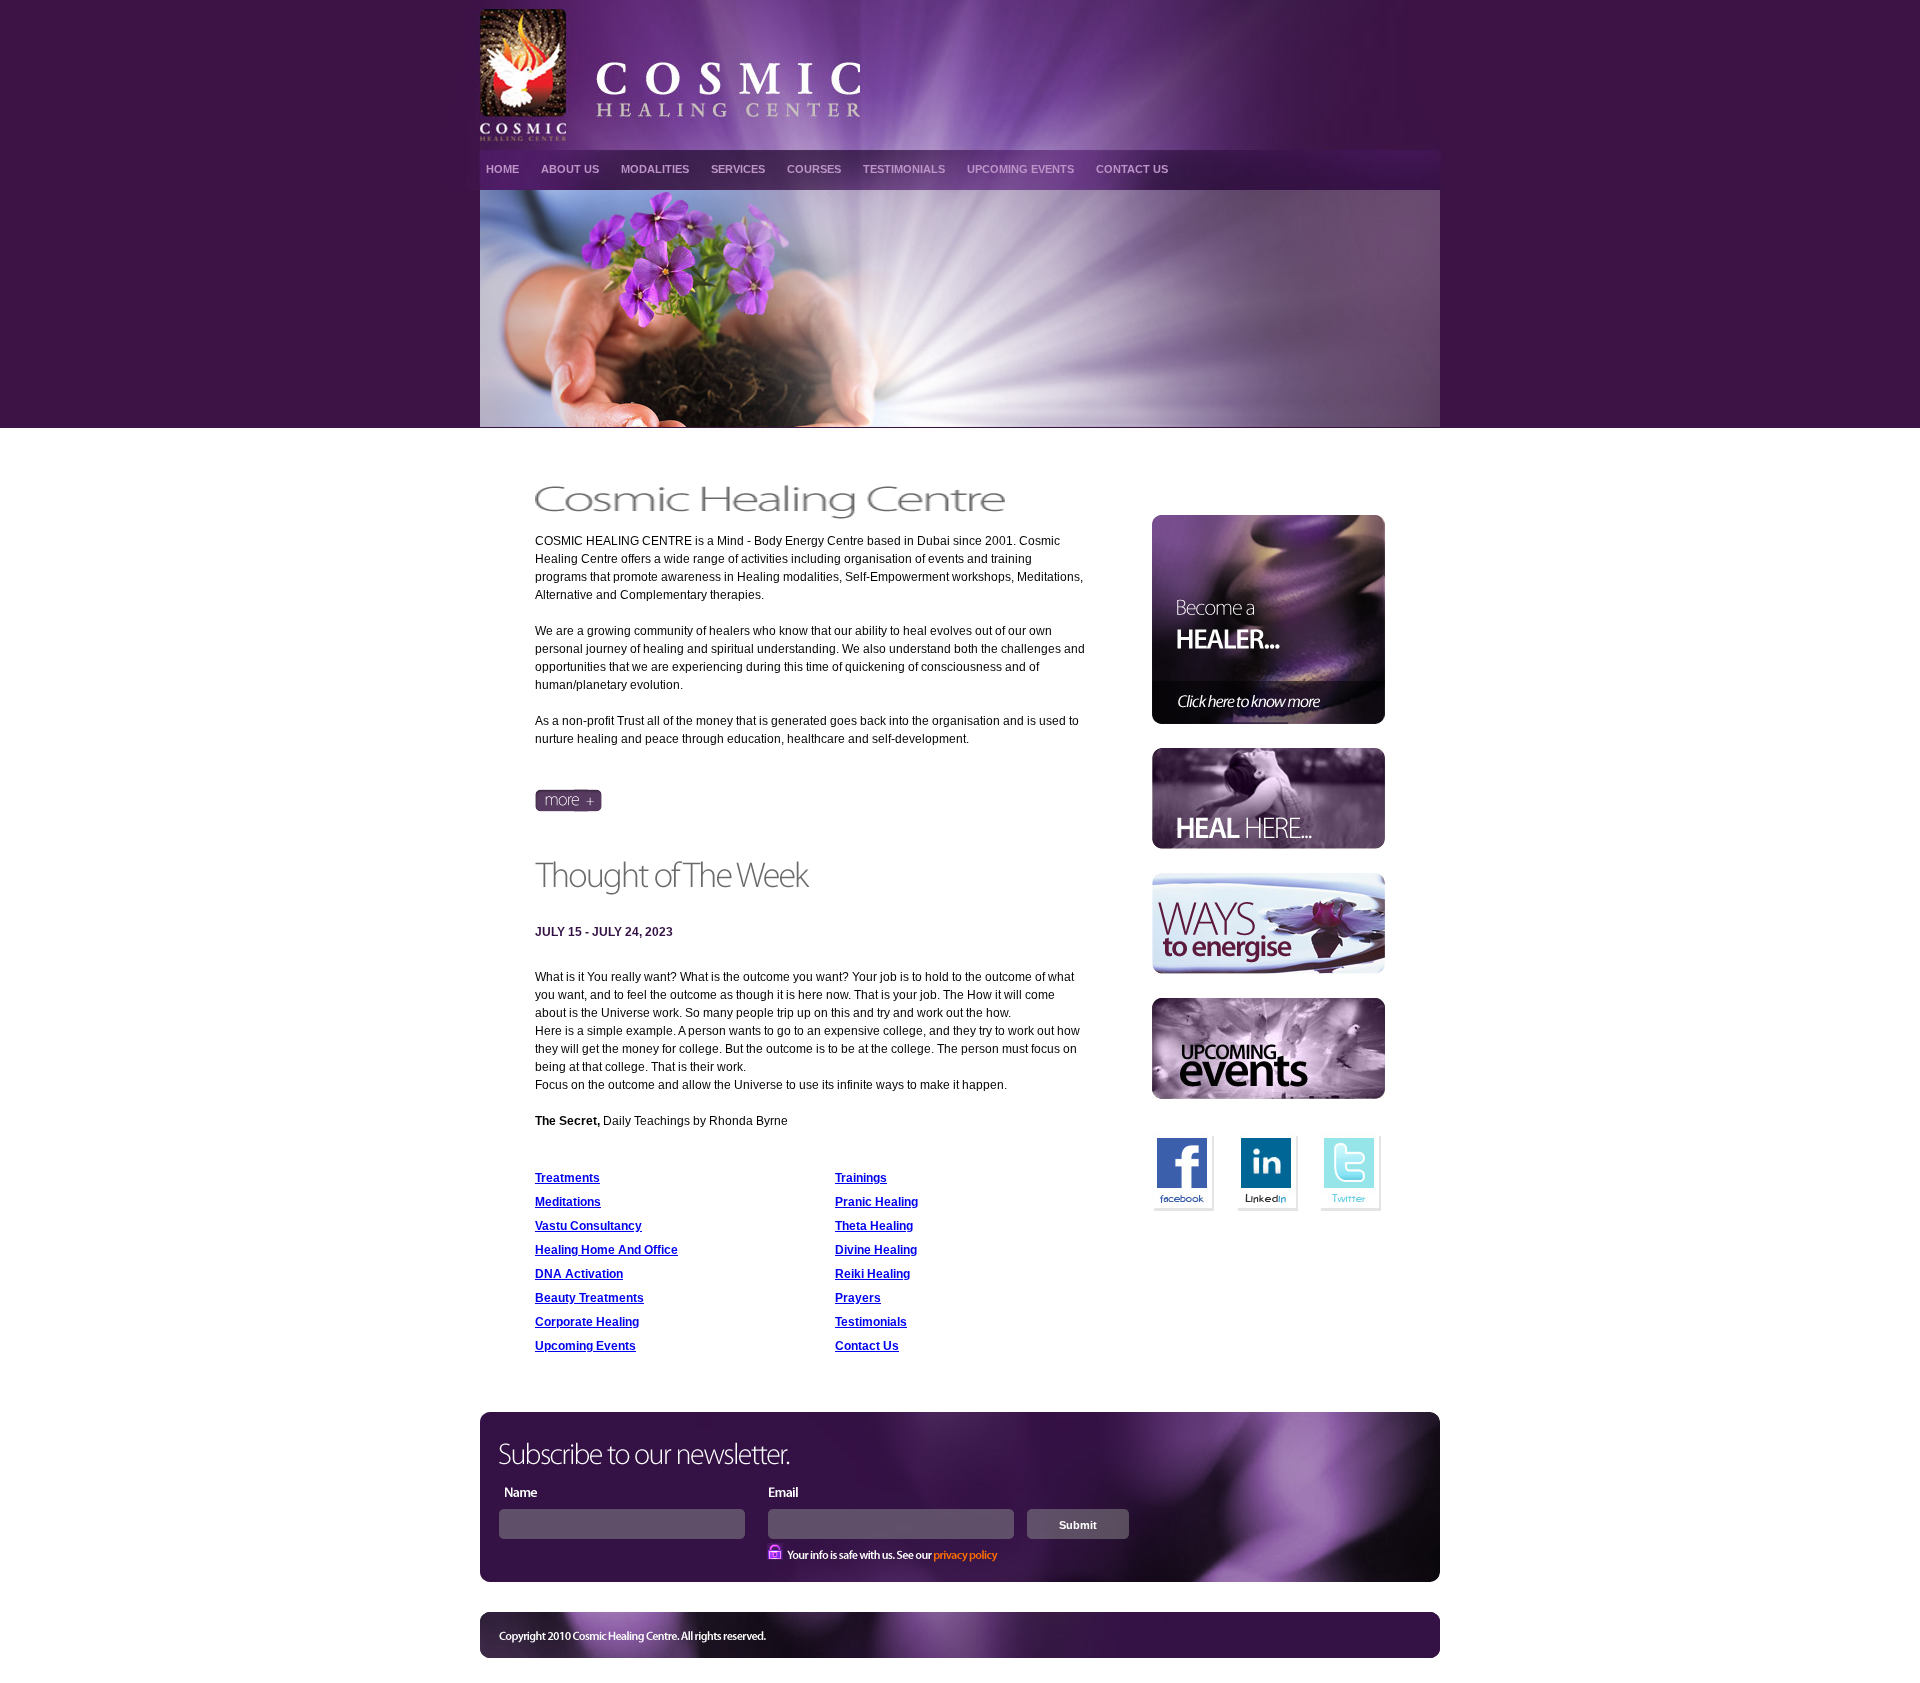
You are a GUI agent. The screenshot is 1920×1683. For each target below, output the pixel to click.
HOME (502, 169)
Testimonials (871, 1322)
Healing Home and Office (606, 1250)
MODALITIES (655, 169)
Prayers (858, 1298)
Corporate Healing (587, 1322)
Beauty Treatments (589, 1298)
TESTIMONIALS (904, 169)
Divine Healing (876, 1250)
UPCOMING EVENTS (1020, 169)
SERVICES (738, 169)
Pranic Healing (876, 1202)
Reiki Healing (872, 1274)
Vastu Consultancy (588, 1226)
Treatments (567, 1178)
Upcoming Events (585, 1346)
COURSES (814, 169)
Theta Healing (874, 1226)
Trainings (861, 1178)
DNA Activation (579, 1274)
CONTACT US (1132, 169)
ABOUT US (570, 169)
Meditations (568, 1202)
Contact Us (867, 1346)
